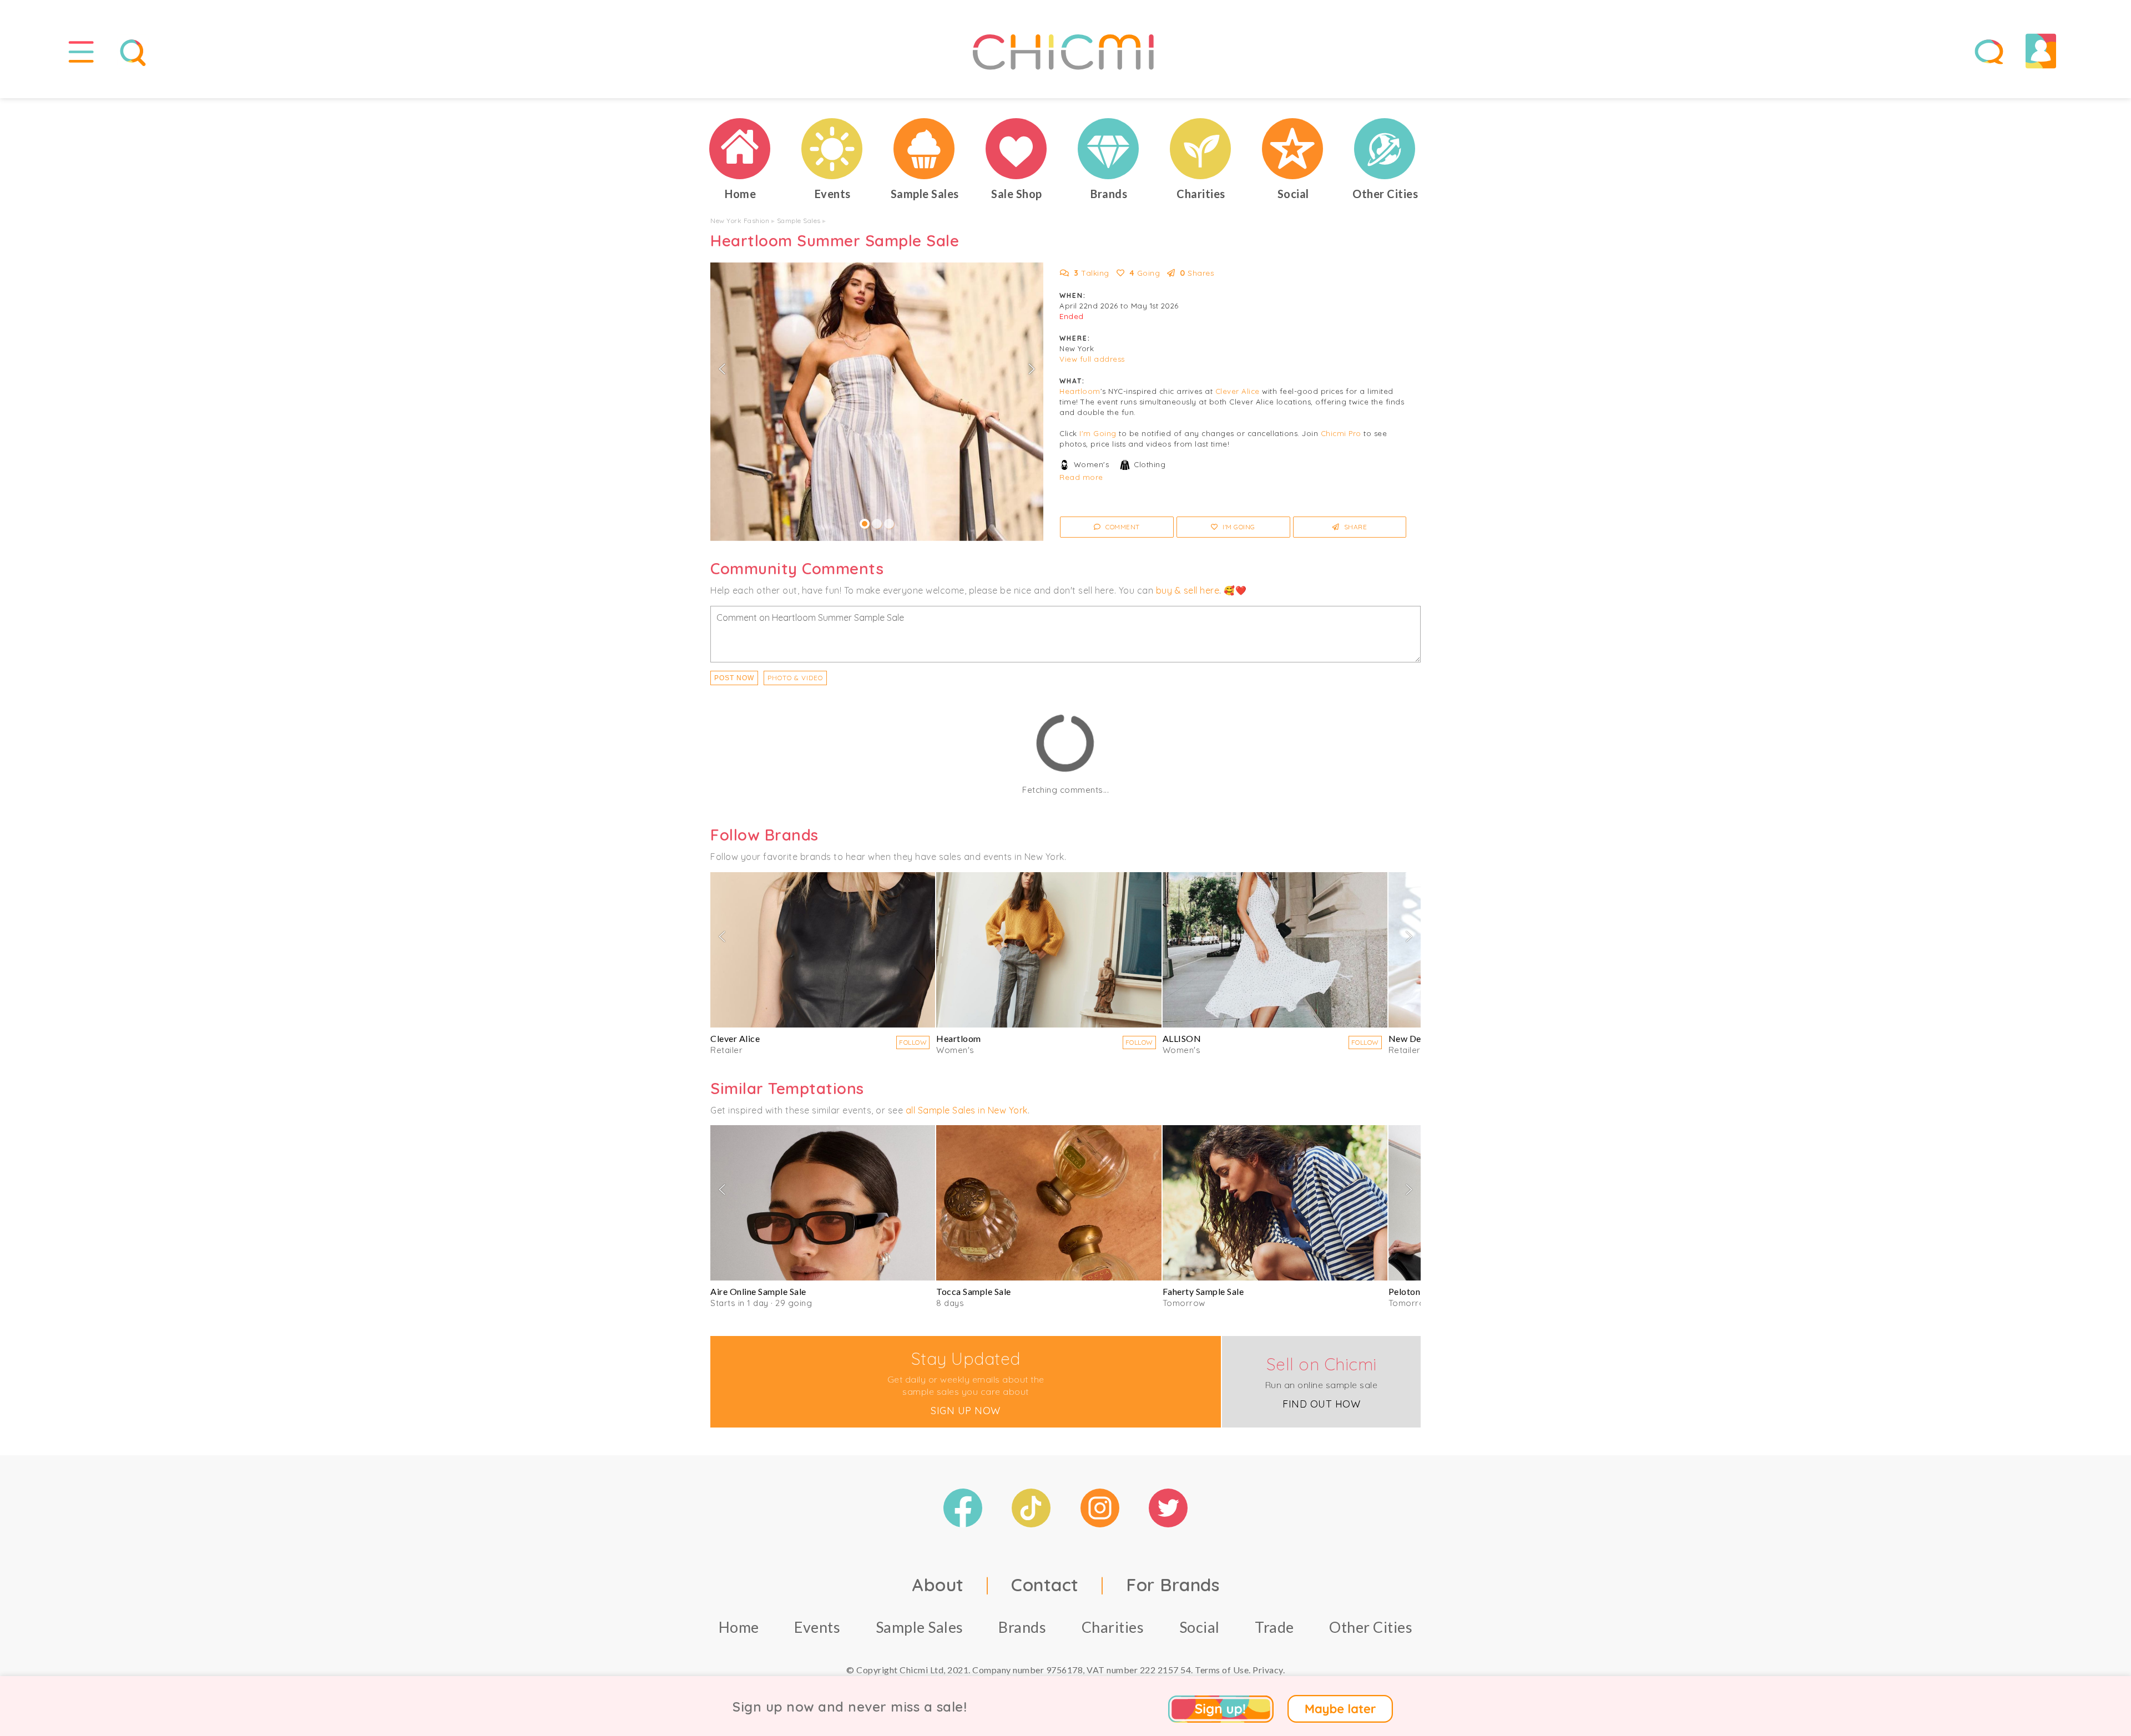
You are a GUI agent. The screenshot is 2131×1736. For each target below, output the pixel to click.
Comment (1122, 527)
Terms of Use (1222, 1670)
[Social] (1293, 149)
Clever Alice (1238, 391)
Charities (1113, 1627)
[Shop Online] (1017, 149)
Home (739, 1627)
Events (817, 1627)
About (938, 1585)
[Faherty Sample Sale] (1275, 1203)
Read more (1081, 477)
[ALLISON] (1275, 950)
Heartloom (1080, 391)
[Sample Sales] (925, 149)
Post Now (734, 678)
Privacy (1268, 1670)
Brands (1022, 1627)
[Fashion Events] (832, 149)
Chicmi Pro (1341, 433)
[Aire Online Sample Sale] (823, 1203)
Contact (1045, 1585)
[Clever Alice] (823, 950)
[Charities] (1201, 149)
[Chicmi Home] (740, 149)
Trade (1274, 1627)
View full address (1092, 359)
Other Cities (1371, 1627)
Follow (913, 1042)
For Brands (1173, 1585)
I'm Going (1098, 433)
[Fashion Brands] (1109, 149)
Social (1200, 1627)
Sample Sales (799, 221)
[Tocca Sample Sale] (1049, 1203)
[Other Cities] (1385, 149)
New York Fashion (740, 221)
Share (1354, 527)
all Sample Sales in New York (967, 1110)
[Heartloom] (1049, 950)
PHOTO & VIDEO (795, 678)
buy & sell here (1188, 590)
